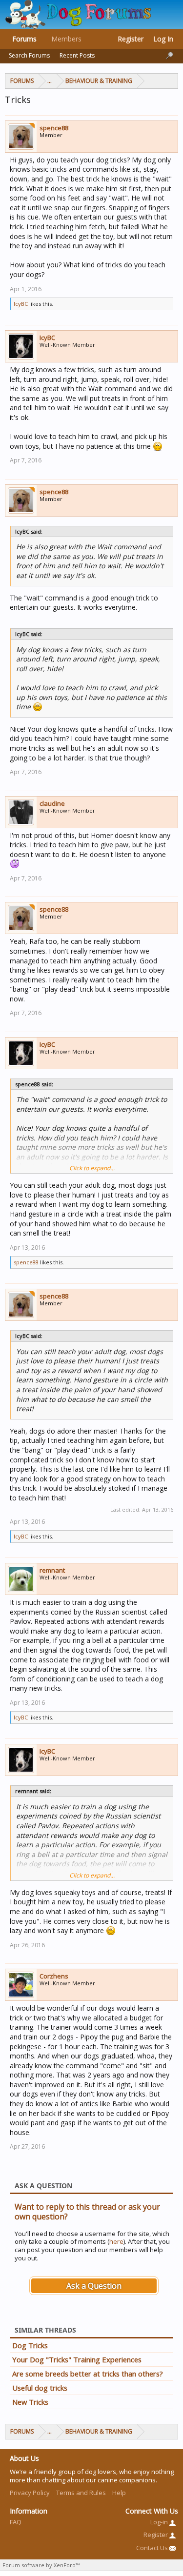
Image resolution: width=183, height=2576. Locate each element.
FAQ (16, 2522)
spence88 (54, 128)
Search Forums (29, 55)
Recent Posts (77, 55)
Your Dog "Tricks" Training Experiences (77, 2359)
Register (131, 39)
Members (66, 39)
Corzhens (54, 1976)
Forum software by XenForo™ (41, 2565)
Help (119, 2493)
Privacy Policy (30, 2493)
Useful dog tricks (40, 2388)
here (116, 2241)
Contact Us (153, 2548)
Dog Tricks (30, 2345)
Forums (24, 39)
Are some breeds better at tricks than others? (88, 2374)
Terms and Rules (81, 2493)
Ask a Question (94, 2286)
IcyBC (21, 304)
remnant (52, 1570)
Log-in (160, 2522)
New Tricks (30, 2402)
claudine (52, 803)
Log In (163, 39)
